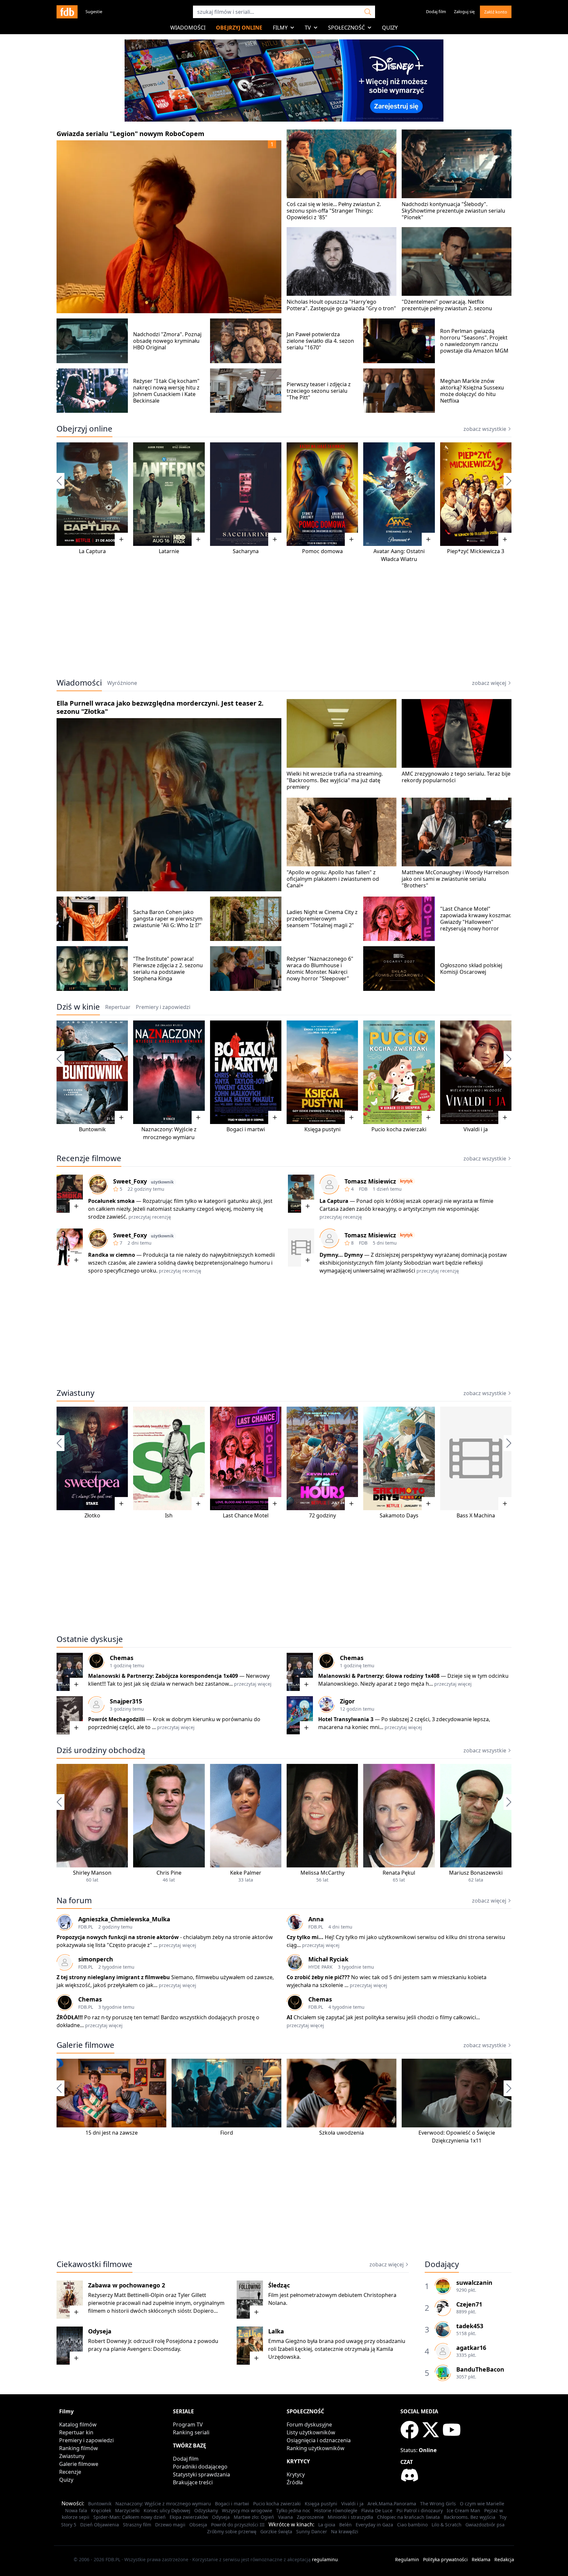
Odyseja (100, 2331)
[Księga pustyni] (322, 1072)
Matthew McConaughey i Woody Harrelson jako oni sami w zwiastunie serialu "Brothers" (455, 879)
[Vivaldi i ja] (476, 1072)
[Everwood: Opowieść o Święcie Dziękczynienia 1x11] (457, 2093)
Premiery (163, 1007)
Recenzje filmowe (89, 1158)
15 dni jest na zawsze (112, 2133)
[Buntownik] (92, 1072)
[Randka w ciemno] (70, 1248)
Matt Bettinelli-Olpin (139, 2295)
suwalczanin (474, 2283)
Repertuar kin (76, 2432)
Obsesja (198, 2525)
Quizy (390, 28)
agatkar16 (471, 2348)
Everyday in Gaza (374, 2525)
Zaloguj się (464, 12)
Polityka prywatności (445, 2559)
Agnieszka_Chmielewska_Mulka (124, 1919)
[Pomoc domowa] (322, 494)
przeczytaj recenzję (150, 1217)
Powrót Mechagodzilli (117, 1719)
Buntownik (92, 1129)
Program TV (188, 2424)
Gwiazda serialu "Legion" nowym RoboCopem (130, 134)
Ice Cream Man (463, 2510)
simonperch (96, 1959)
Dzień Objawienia (100, 2525)
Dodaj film (436, 12)
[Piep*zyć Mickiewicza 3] (476, 494)
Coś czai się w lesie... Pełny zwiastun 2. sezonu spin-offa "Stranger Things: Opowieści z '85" (334, 211)
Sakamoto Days (399, 1515)
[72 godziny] (322, 1458)
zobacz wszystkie (485, 429)
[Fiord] (226, 2093)
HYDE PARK (320, 1967)
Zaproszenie (310, 2517)
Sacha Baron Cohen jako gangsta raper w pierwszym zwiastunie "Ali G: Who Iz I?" (168, 919)
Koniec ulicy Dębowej (167, 2510)
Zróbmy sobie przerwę (232, 2531)
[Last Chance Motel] (246, 1458)
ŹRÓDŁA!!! (70, 2017)
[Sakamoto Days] (399, 1458)
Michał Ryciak (328, 1959)
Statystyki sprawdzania (201, 2474)
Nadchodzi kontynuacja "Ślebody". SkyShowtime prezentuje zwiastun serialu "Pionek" (453, 211)
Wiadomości (188, 28)
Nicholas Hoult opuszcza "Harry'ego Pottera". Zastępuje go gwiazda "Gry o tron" (341, 305)
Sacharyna (246, 551)
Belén (345, 2525)
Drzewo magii (170, 2525)
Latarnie (169, 551)
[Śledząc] (250, 2300)
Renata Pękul (399, 1873)
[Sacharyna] (246, 494)
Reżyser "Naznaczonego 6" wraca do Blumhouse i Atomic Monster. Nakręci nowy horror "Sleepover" (320, 969)
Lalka (276, 2331)
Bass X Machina (476, 1515)
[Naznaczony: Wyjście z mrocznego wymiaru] (169, 1072)
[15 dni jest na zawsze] (111, 2093)
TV (308, 28)
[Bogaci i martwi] (246, 1072)
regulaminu (325, 2559)
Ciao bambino (412, 2525)
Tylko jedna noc (293, 2510)
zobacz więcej (489, 683)
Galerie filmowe (85, 2045)
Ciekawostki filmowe (95, 2264)
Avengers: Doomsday (154, 2349)
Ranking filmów (79, 2448)
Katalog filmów (78, 2424)
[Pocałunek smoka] (70, 1194)
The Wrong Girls (438, 2504)
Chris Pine (169, 1873)
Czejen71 (469, 2304)
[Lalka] (250, 2346)
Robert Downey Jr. (110, 2341)
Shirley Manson (92, 1873)
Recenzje (70, 2472)
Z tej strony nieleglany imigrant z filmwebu (113, 1977)
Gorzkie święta (276, 2531)
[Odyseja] (70, 2346)
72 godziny (322, 1515)
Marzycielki (127, 2510)
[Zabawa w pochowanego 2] (70, 2300)
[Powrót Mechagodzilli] (70, 1715)
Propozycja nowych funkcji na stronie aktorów (118, 1937)
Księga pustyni (322, 1129)
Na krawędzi (345, 2531)
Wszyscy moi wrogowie (247, 2510)
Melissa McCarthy (322, 1873)
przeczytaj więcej (253, 1684)
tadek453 (470, 2326)
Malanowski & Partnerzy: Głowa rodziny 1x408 (379, 1676)
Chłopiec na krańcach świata (408, 2517)
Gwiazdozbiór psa (485, 2525)
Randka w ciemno (112, 1255)
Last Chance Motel (246, 1515)
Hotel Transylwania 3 (346, 1719)
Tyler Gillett (192, 2295)
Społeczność (346, 28)
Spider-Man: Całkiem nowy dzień (130, 2517)
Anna (316, 1919)
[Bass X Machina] (476, 1458)
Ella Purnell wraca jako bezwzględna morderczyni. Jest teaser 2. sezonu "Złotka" (160, 707)
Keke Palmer (246, 1873)
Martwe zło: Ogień (254, 2517)
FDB (363, 1189)
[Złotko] (92, 1458)
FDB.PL (86, 1927)
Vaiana (285, 2517)
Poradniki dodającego (200, 2467)
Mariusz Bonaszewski (476, 1873)
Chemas (122, 1658)
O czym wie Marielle (482, 2504)
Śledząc (279, 2285)
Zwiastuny (75, 1393)
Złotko (92, 1515)
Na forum (74, 1900)
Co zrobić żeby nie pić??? (318, 1977)
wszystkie (485, 1750)
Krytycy (296, 2474)
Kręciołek (101, 2510)
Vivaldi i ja (476, 1129)
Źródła (295, 2482)
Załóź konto (496, 12)
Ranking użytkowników (316, 2448)
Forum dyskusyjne (309, 2424)
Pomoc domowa (322, 551)
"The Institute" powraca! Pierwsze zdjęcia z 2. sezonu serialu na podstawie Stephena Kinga (168, 969)
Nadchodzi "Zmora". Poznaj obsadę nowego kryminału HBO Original (167, 341)
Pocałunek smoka (111, 1201)
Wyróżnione (122, 683)
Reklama (481, 2559)
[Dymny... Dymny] (301, 1248)
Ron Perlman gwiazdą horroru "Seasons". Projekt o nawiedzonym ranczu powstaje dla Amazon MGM (474, 341)
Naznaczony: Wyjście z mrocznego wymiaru (163, 2504)
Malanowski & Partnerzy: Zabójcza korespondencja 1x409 (163, 1676)
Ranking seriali (191, 2432)
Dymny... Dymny (341, 1255)
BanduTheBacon (480, 2369)
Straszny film (137, 2525)
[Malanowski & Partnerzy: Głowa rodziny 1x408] (300, 1672)
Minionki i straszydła (350, 2517)
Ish (169, 1515)
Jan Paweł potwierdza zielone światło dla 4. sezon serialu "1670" (320, 341)
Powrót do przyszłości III (238, 2525)
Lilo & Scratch (447, 2525)
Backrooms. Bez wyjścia (470, 2517)
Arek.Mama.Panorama (392, 2504)
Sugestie (94, 12)
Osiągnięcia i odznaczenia (319, 2440)
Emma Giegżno (287, 2341)
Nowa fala (76, 2510)
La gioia (327, 2525)
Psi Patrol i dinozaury (420, 2510)
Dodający (442, 2264)
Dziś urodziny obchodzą (101, 1750)
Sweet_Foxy (130, 1181)
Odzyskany (206, 2510)
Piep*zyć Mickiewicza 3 (476, 551)
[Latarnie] (169, 494)
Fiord (227, 2133)
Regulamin (407, 2559)
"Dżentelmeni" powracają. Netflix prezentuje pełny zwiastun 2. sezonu (447, 305)
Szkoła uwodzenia (342, 2133)
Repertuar (118, 1007)
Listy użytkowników (311, 2432)
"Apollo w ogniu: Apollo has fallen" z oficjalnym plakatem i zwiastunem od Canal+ (333, 879)
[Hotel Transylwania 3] (300, 1715)
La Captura (92, 551)
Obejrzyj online (239, 28)
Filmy (280, 28)
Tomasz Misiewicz (370, 1181)
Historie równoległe (336, 2510)
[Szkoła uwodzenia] (342, 2093)
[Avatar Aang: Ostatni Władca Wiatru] (399, 494)
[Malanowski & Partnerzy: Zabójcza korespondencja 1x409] (70, 1672)
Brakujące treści (193, 2482)
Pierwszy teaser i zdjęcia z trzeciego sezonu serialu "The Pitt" (319, 391)
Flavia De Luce (377, 2510)
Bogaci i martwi (246, 1129)
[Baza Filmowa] (67, 12)
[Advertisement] (284, 621)
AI (289, 2017)
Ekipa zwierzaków (189, 2517)
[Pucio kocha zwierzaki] (399, 1072)
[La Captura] (92, 494)
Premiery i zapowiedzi (86, 2440)
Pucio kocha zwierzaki (399, 1129)
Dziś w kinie (78, 1007)
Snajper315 (126, 1701)
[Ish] (169, 1458)
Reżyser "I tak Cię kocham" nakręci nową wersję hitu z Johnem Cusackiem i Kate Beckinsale (166, 391)
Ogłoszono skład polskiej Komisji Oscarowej (471, 969)
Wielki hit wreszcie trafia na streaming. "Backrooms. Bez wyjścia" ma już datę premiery (335, 780)
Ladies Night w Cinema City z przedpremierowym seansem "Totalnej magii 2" (322, 919)
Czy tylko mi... (306, 1937)
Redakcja (504, 2559)
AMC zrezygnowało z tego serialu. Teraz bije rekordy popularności (456, 777)
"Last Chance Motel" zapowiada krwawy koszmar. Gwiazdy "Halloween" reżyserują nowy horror (476, 919)
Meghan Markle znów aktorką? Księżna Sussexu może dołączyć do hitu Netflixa (472, 391)
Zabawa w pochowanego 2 (127, 2285)
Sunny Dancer (312, 2531)
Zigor (347, 1701)
